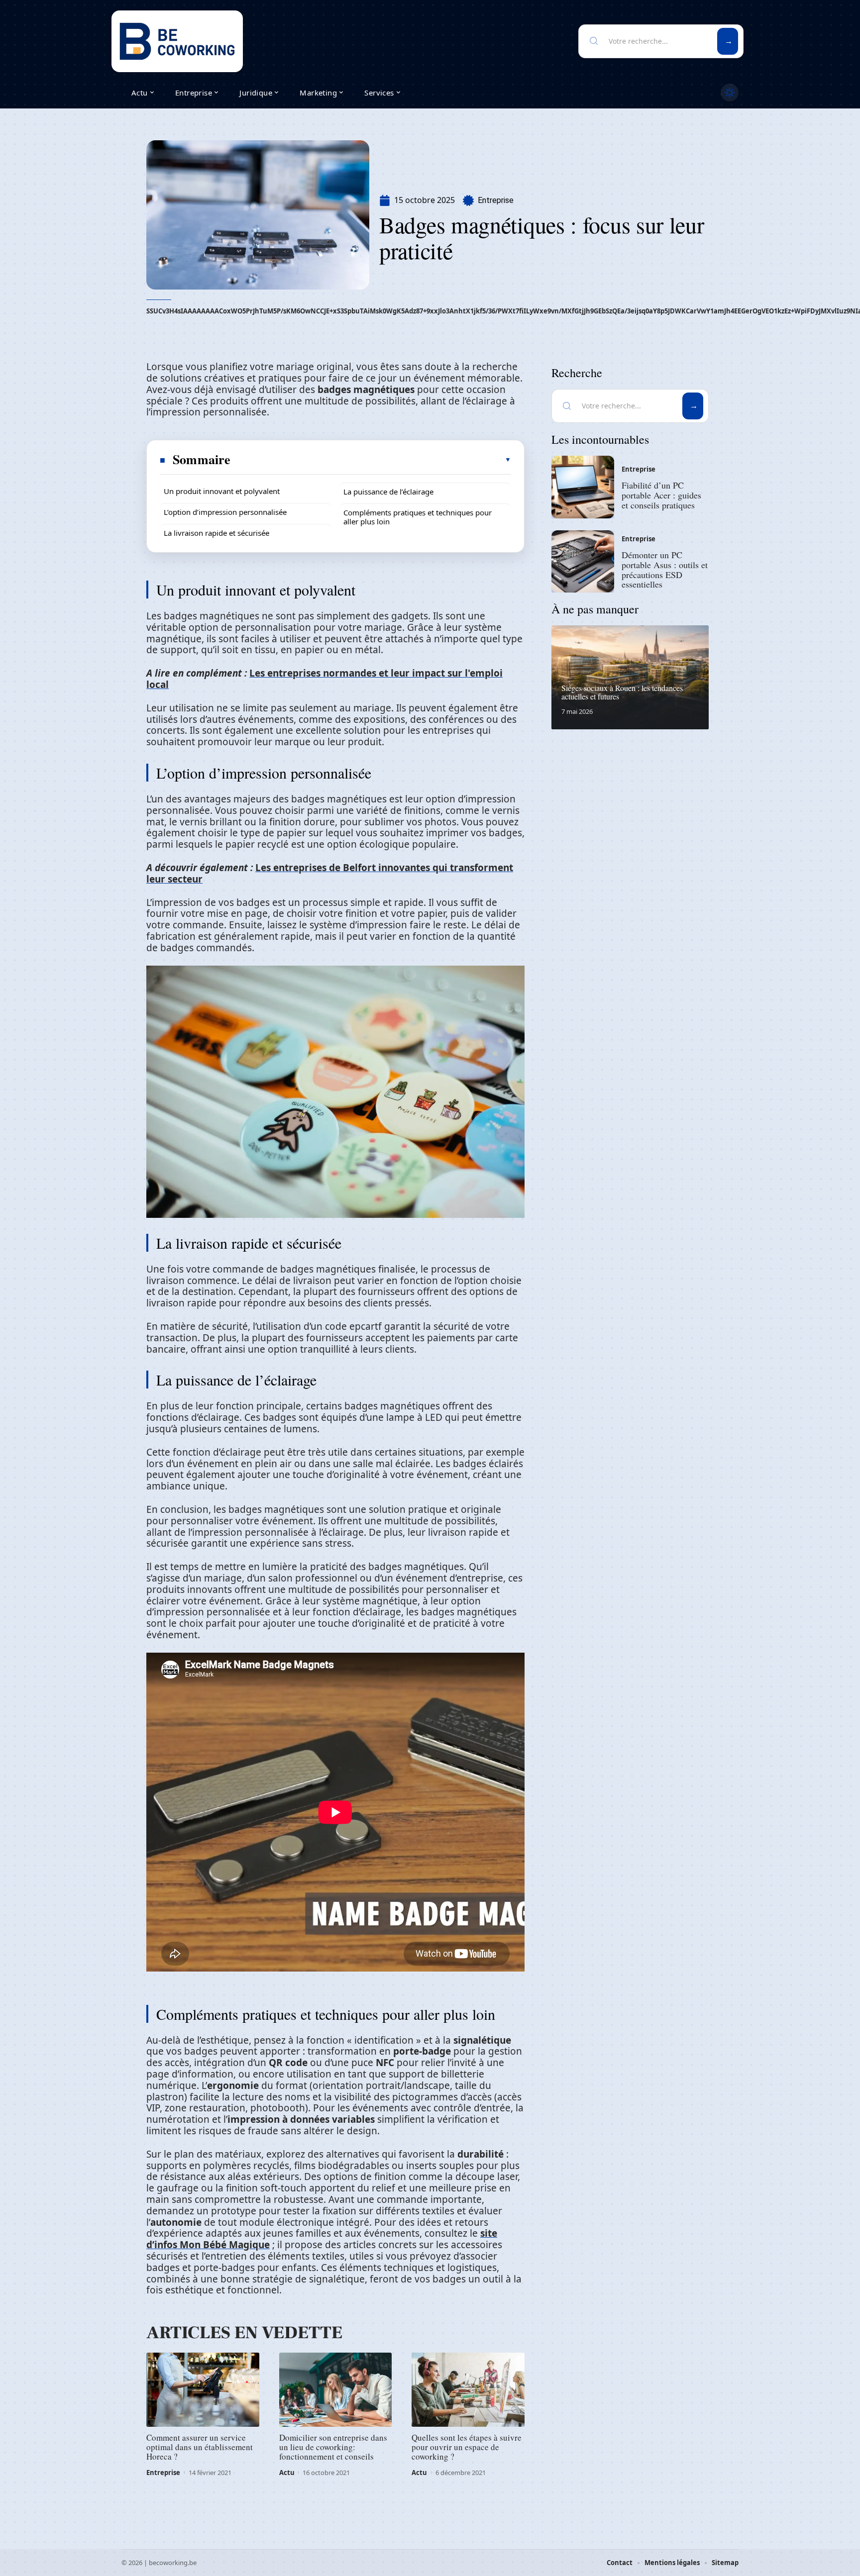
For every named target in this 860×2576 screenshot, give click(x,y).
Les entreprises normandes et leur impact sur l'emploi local (324, 679)
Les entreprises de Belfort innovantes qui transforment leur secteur (330, 873)
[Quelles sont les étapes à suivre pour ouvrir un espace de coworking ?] (468, 2390)
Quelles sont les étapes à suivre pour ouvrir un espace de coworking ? (467, 2447)
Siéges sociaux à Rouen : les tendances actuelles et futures (622, 692)
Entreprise (496, 200)
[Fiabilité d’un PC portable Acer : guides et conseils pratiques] (583, 487)
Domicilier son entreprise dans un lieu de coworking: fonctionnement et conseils (333, 2447)
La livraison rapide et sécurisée (216, 533)
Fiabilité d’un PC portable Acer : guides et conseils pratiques (661, 495)
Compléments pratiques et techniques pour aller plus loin (418, 517)
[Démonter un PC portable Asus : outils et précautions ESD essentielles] (583, 562)
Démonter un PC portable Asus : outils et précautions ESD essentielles (665, 569)
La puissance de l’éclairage (388, 492)
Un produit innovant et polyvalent (222, 491)
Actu (287, 2473)
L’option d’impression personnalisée (225, 512)
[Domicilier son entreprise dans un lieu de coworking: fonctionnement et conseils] (336, 2390)
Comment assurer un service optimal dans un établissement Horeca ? (200, 2447)
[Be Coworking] (177, 41)
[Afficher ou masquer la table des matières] (371, 460)
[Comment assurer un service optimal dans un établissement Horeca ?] (203, 2390)
